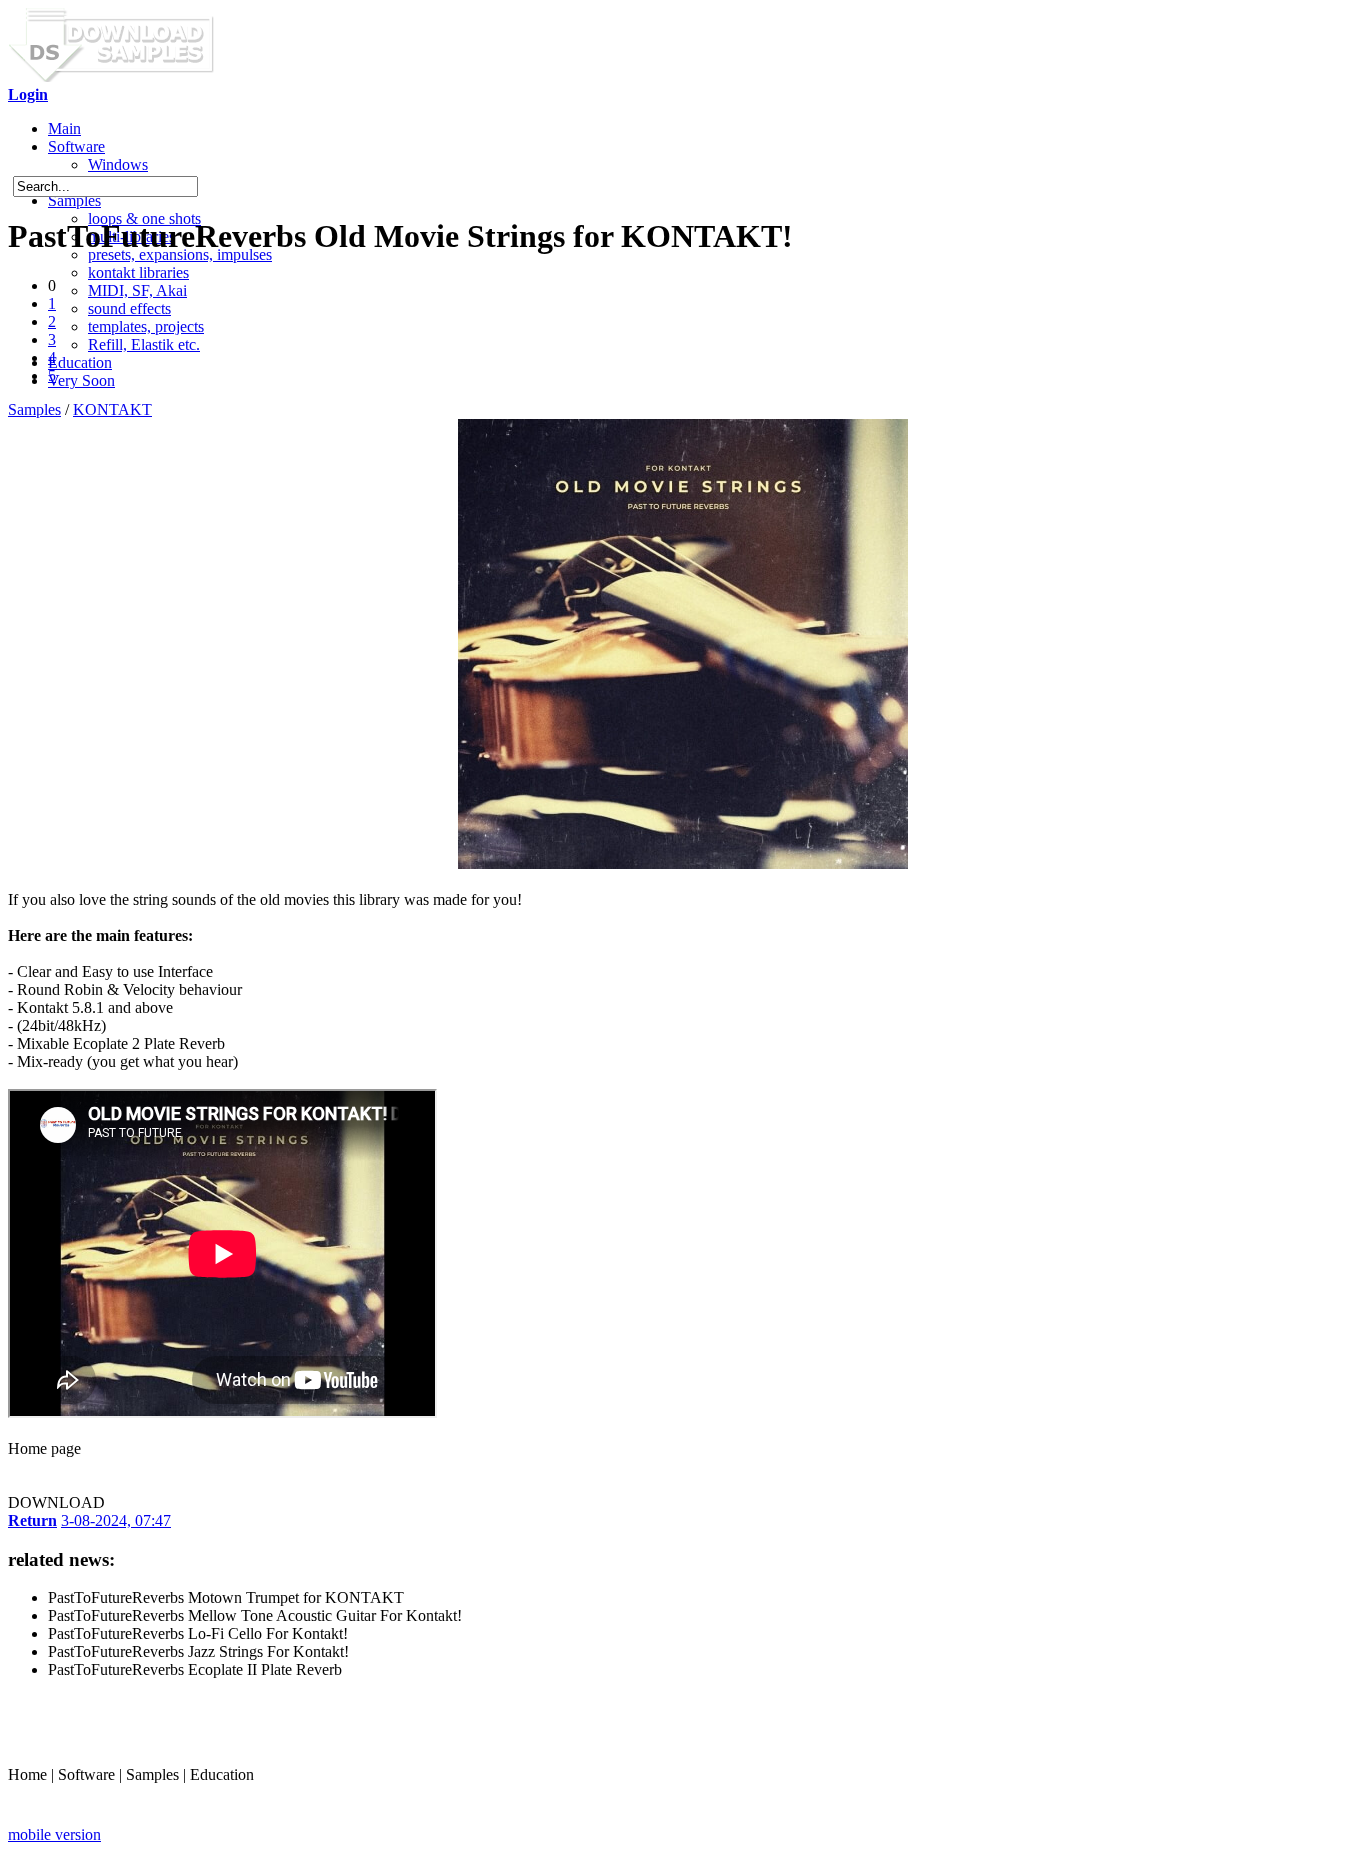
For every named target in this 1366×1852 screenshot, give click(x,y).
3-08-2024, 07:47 (116, 1520)
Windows (118, 164)
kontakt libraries (138, 272)
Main (64, 128)
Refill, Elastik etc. (144, 344)
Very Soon (81, 380)
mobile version (54, 1834)
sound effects (129, 308)
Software (76, 146)
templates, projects (146, 326)
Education (80, 362)
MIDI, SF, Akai (137, 290)
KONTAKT (112, 409)
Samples (74, 200)
